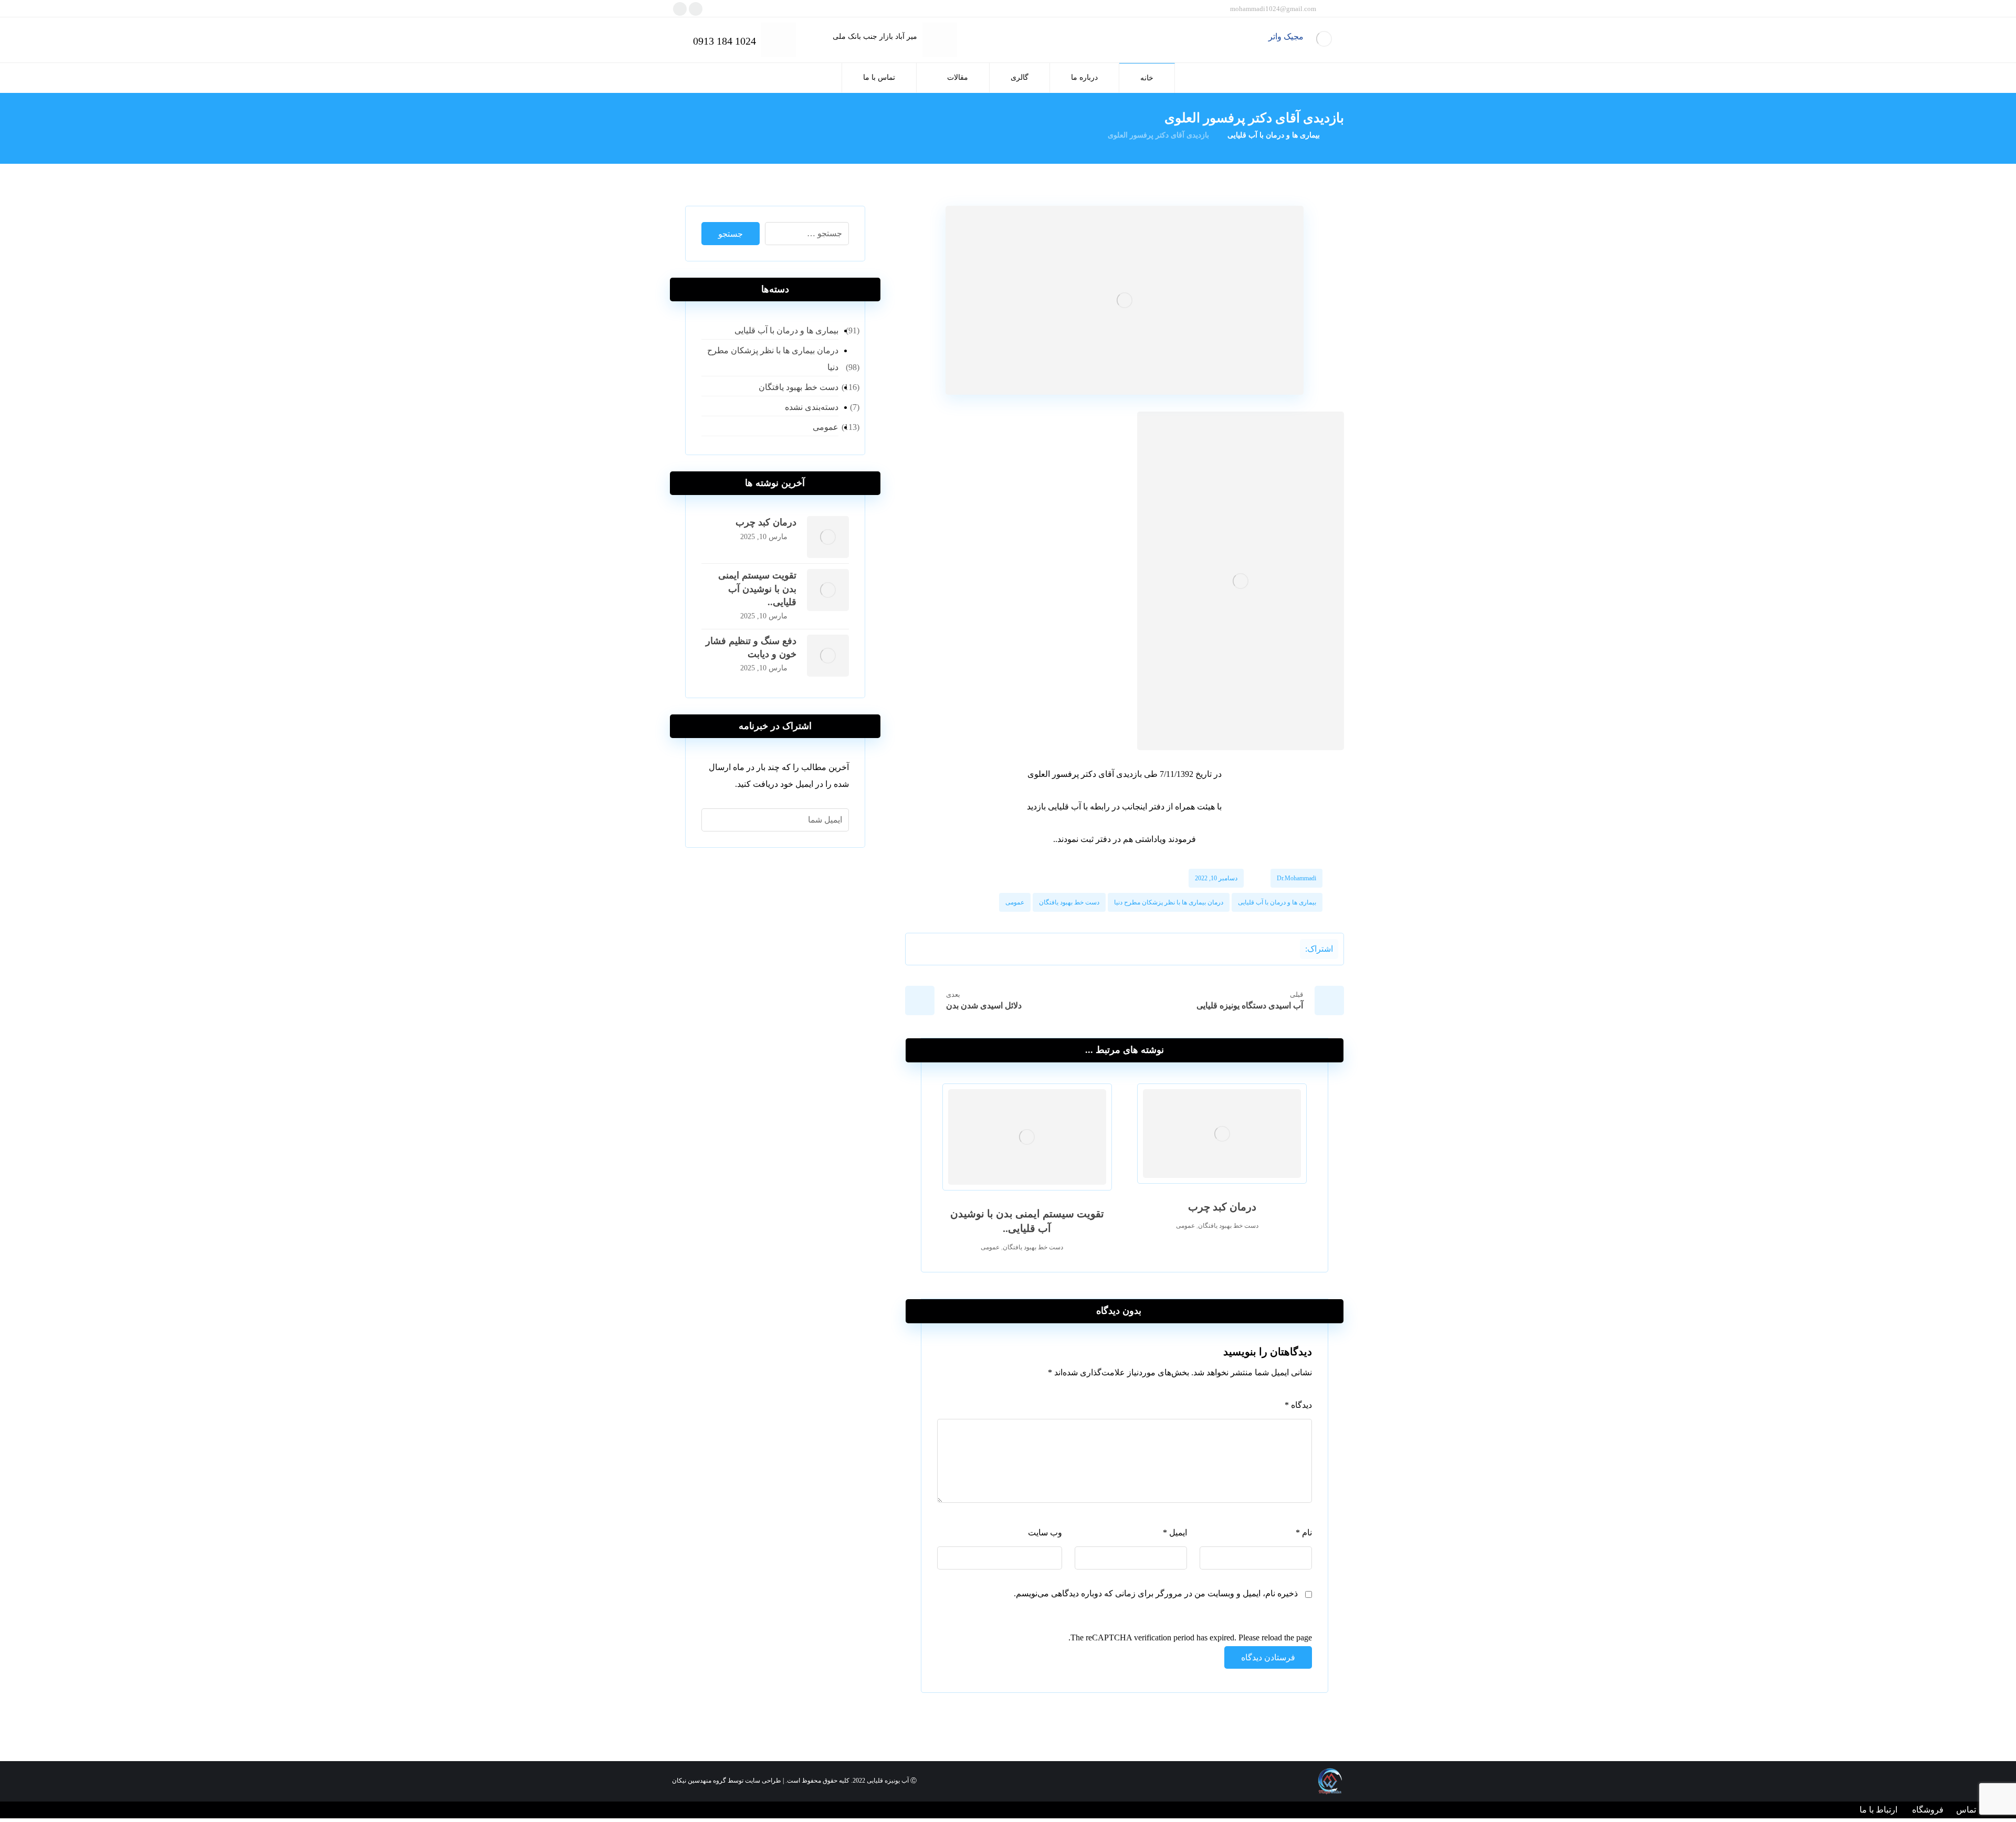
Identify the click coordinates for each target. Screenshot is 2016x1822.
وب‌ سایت (1045, 1533)
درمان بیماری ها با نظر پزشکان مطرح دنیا (1169, 902)
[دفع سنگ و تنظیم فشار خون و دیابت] (828, 656)
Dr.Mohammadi (1296, 878)
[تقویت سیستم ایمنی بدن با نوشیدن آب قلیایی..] (828, 590)
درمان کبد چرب (766, 522)
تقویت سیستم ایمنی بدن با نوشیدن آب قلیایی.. (757, 588)
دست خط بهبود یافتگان (1069, 902)
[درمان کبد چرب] (828, 537)
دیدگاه (1298, 1405)
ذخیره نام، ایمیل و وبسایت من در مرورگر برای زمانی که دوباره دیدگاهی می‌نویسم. (1156, 1593)
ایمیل (1175, 1533)
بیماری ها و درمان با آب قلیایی (1277, 902)
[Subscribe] (715, 820)
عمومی (1015, 902)
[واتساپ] (680, 9)
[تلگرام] (696, 9)
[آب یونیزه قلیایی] (1324, 39)
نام (1304, 1533)
